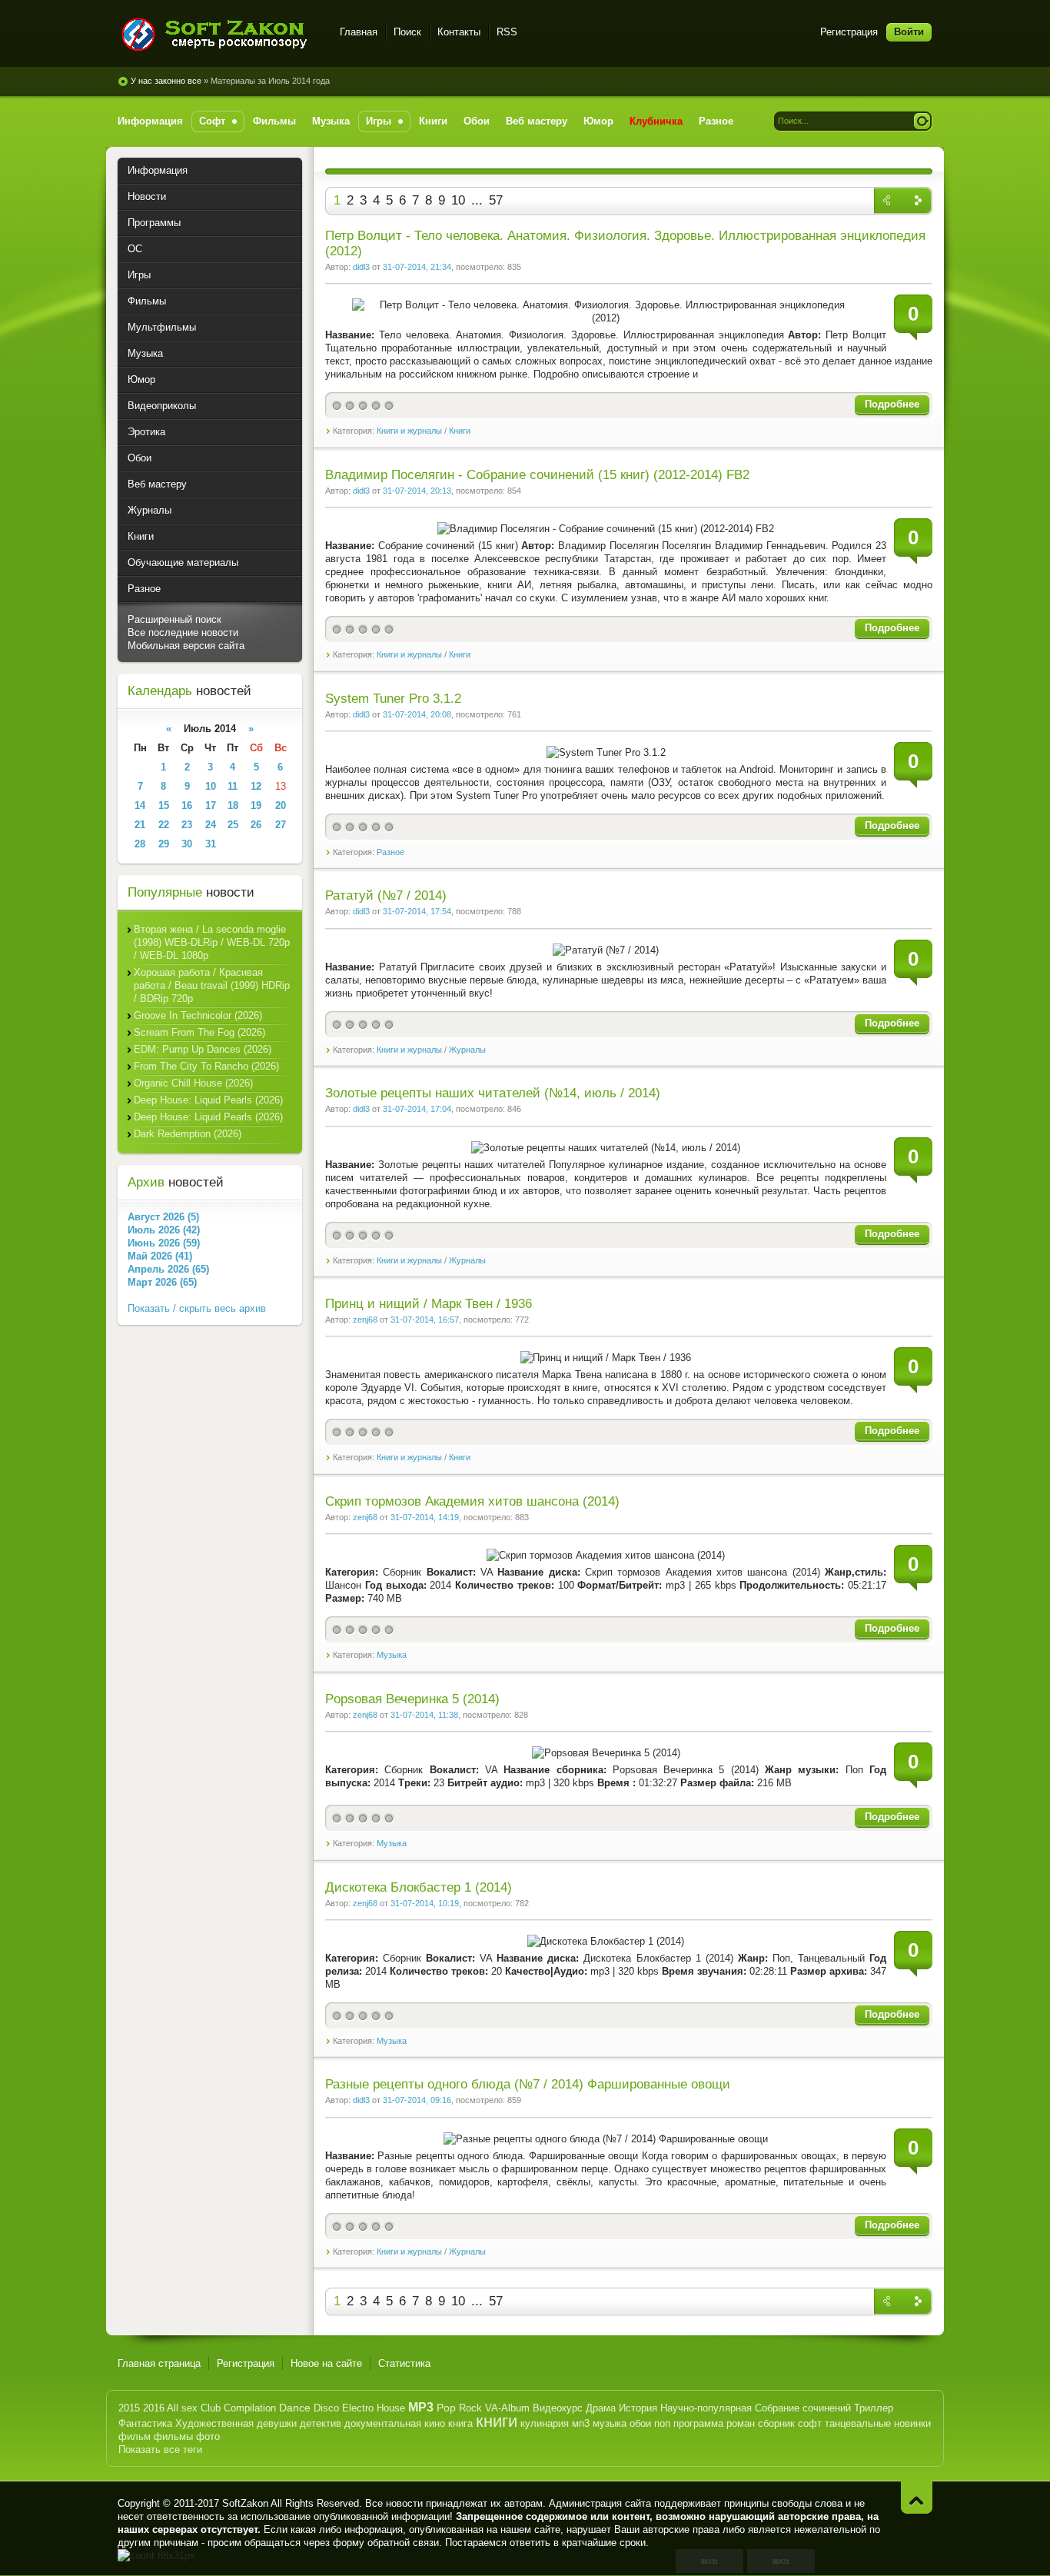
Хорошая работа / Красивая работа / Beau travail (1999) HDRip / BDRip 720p (212, 985)
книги (497, 2421)
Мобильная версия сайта (186, 646)
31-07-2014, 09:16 (417, 2100)
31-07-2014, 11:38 (424, 1715)
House (391, 2408)
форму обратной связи (386, 2543)
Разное (390, 852)
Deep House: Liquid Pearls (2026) (208, 1100)
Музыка (392, 1655)
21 (140, 825)
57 (496, 200)
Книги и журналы (409, 431)
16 (187, 805)
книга (460, 2423)
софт (810, 2423)
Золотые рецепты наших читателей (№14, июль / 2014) (493, 1093)
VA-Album (507, 2408)
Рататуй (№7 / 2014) (386, 895)
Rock (470, 2408)
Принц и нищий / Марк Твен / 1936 (429, 1304)
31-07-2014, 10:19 (425, 1903)
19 (256, 805)
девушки (277, 2423)
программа (698, 2423)
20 (281, 805)
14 (140, 805)
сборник (776, 2423)
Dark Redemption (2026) (188, 1134)
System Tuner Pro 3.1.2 (393, 699)
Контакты (459, 32)
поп (662, 2423)
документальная (383, 2423)
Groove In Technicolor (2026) (198, 1015)
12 (256, 786)
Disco (326, 2408)
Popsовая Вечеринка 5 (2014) (412, 1699)
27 (281, 825)
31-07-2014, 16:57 (425, 1320)
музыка (610, 2423)
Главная (359, 32)
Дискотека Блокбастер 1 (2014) (419, 1887)
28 (140, 844)
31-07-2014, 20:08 (417, 714)
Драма (601, 2408)
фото (208, 2436)
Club (211, 2408)
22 (164, 825)
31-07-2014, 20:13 (417, 491)
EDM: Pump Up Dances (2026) (203, 1049)
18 (233, 805)
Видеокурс (558, 2408)
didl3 (361, 267)
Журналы (467, 1050)
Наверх (917, 2497)
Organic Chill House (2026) (193, 1083)
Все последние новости (183, 632)
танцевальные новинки (878, 2423)
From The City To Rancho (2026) (206, 1066)
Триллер (874, 2408)
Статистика (404, 2363)
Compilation (250, 2408)
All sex (182, 2408)
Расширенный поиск (174, 619)
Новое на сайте (326, 2363)
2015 (129, 2408)
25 (233, 825)
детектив (321, 2423)
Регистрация (849, 32)
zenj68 (365, 1320)
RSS (507, 32)
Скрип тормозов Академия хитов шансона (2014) (472, 1501)
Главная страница (159, 2363)
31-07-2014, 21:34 (417, 267)
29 (164, 844)
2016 (154, 2408)
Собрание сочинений (803, 2408)
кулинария (545, 2423)
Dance (295, 2408)
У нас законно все (166, 81)
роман (741, 2423)
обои (640, 2423)
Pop (446, 2408)
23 (187, 825)
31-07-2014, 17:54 (417, 911)
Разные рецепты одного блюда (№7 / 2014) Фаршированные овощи (528, 2084)
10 (458, 200)
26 (256, 825)
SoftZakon (245, 2503)
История (638, 2408)
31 (211, 844)
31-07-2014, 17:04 (417, 1109)
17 (211, 805)
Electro (358, 2408)
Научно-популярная (706, 2408)
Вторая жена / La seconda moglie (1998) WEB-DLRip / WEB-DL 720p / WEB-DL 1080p (212, 942)
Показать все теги (160, 2450)
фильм (135, 2436)
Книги (460, 431)
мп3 (581, 2423)
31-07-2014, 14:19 (425, 1517)
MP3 (421, 2407)
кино (435, 2423)
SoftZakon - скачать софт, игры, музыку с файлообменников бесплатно (219, 34)
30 (187, 844)
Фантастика (145, 2423)
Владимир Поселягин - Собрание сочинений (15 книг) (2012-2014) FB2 (537, 475)
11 (233, 786)
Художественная (214, 2423)
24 (211, 825)
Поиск (407, 32)
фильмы (173, 2436)
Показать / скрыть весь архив (197, 1308)
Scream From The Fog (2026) (199, 1032)
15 (164, 805)
